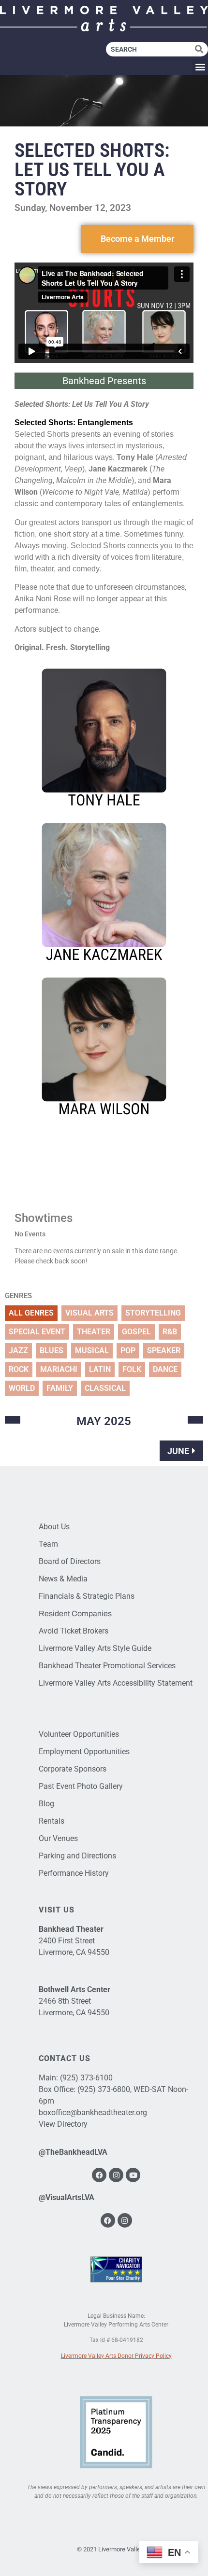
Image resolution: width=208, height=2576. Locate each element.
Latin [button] (100, 1369)
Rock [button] (19, 1369)
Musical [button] (92, 1350)
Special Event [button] (37, 1332)
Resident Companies (75, 1613)
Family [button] (60, 1388)
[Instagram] (116, 2175)
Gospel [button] (136, 1332)
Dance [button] (165, 1369)
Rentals (52, 1821)
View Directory (63, 2124)
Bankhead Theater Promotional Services (107, 1666)
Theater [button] (94, 1332)
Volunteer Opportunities (79, 1734)
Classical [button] (105, 1388)
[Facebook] (99, 2175)
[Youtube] (133, 2175)
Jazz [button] (18, 1350)
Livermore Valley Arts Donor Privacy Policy (116, 2356)
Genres (18, 1296)
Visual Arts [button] (89, 1313)
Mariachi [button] (59, 1369)
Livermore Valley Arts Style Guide (95, 1648)
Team (48, 1544)
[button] (200, 67)
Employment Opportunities (84, 1752)
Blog (46, 1804)
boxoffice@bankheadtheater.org (93, 2112)
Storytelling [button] (153, 1313)
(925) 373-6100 (86, 2078)
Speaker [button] (164, 1350)
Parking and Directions (77, 1856)
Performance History (74, 1873)
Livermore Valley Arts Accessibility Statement (116, 1683)
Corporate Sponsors (73, 1769)
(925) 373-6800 (104, 2089)
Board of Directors (70, 1561)
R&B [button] (170, 1332)
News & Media (63, 1579)
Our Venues (58, 1838)
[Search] (201, 49)
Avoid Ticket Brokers (74, 1631)
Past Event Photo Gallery (81, 1786)
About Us (54, 1527)
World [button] (22, 1388)
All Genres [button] (31, 1313)
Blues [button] (52, 1350)
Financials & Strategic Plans (87, 1596)
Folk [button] (132, 1369)
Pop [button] (128, 1350)
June (178, 1451)
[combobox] (150, 49)
